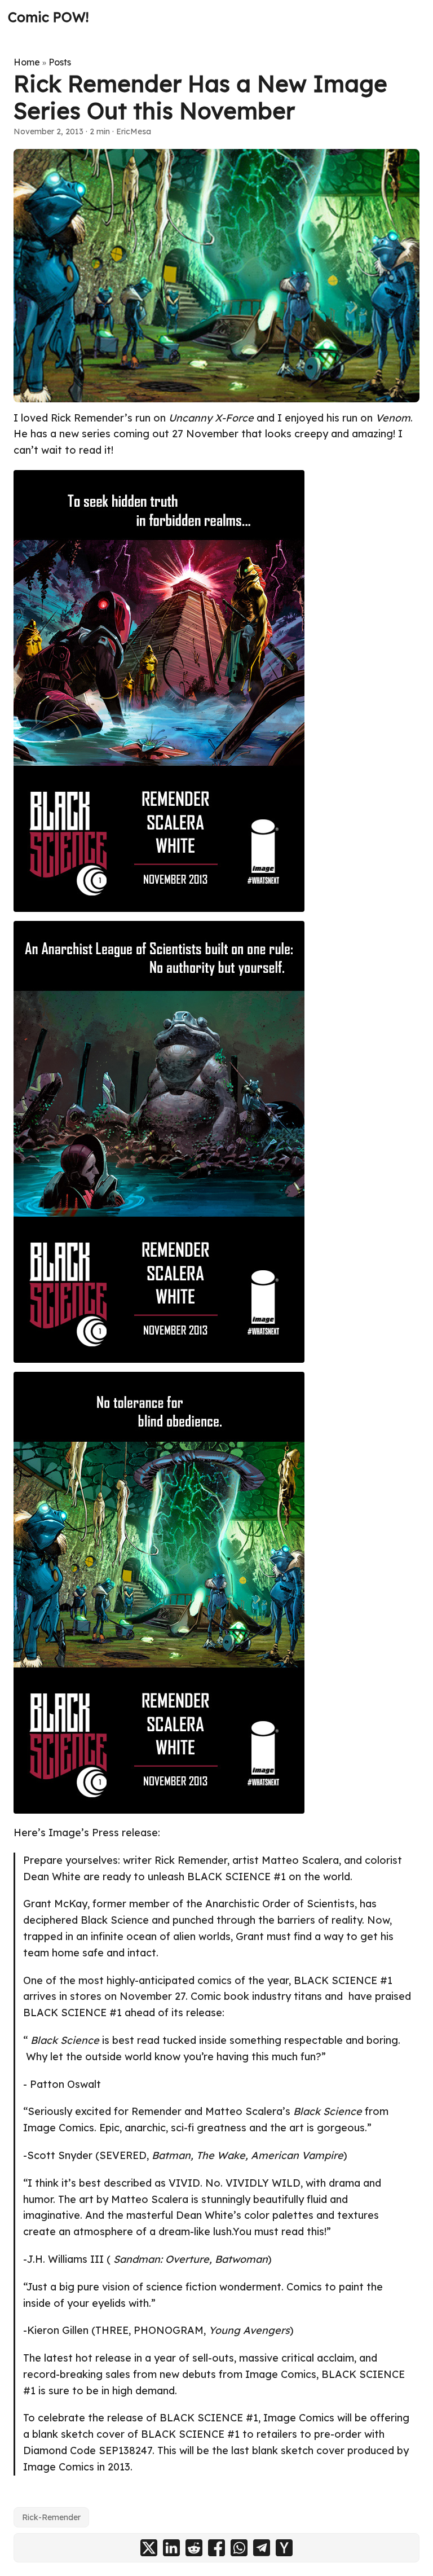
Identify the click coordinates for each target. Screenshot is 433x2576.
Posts (60, 62)
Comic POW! (48, 17)
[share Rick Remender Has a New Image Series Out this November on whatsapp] (239, 2548)
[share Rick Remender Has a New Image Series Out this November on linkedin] (171, 2548)
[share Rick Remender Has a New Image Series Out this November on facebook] (216, 2548)
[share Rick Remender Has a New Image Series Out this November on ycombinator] (284, 2548)
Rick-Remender (51, 2517)
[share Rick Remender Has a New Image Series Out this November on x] (149, 2548)
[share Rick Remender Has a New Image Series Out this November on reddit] (194, 2548)
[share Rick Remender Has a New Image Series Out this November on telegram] (262, 2548)
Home (27, 62)
